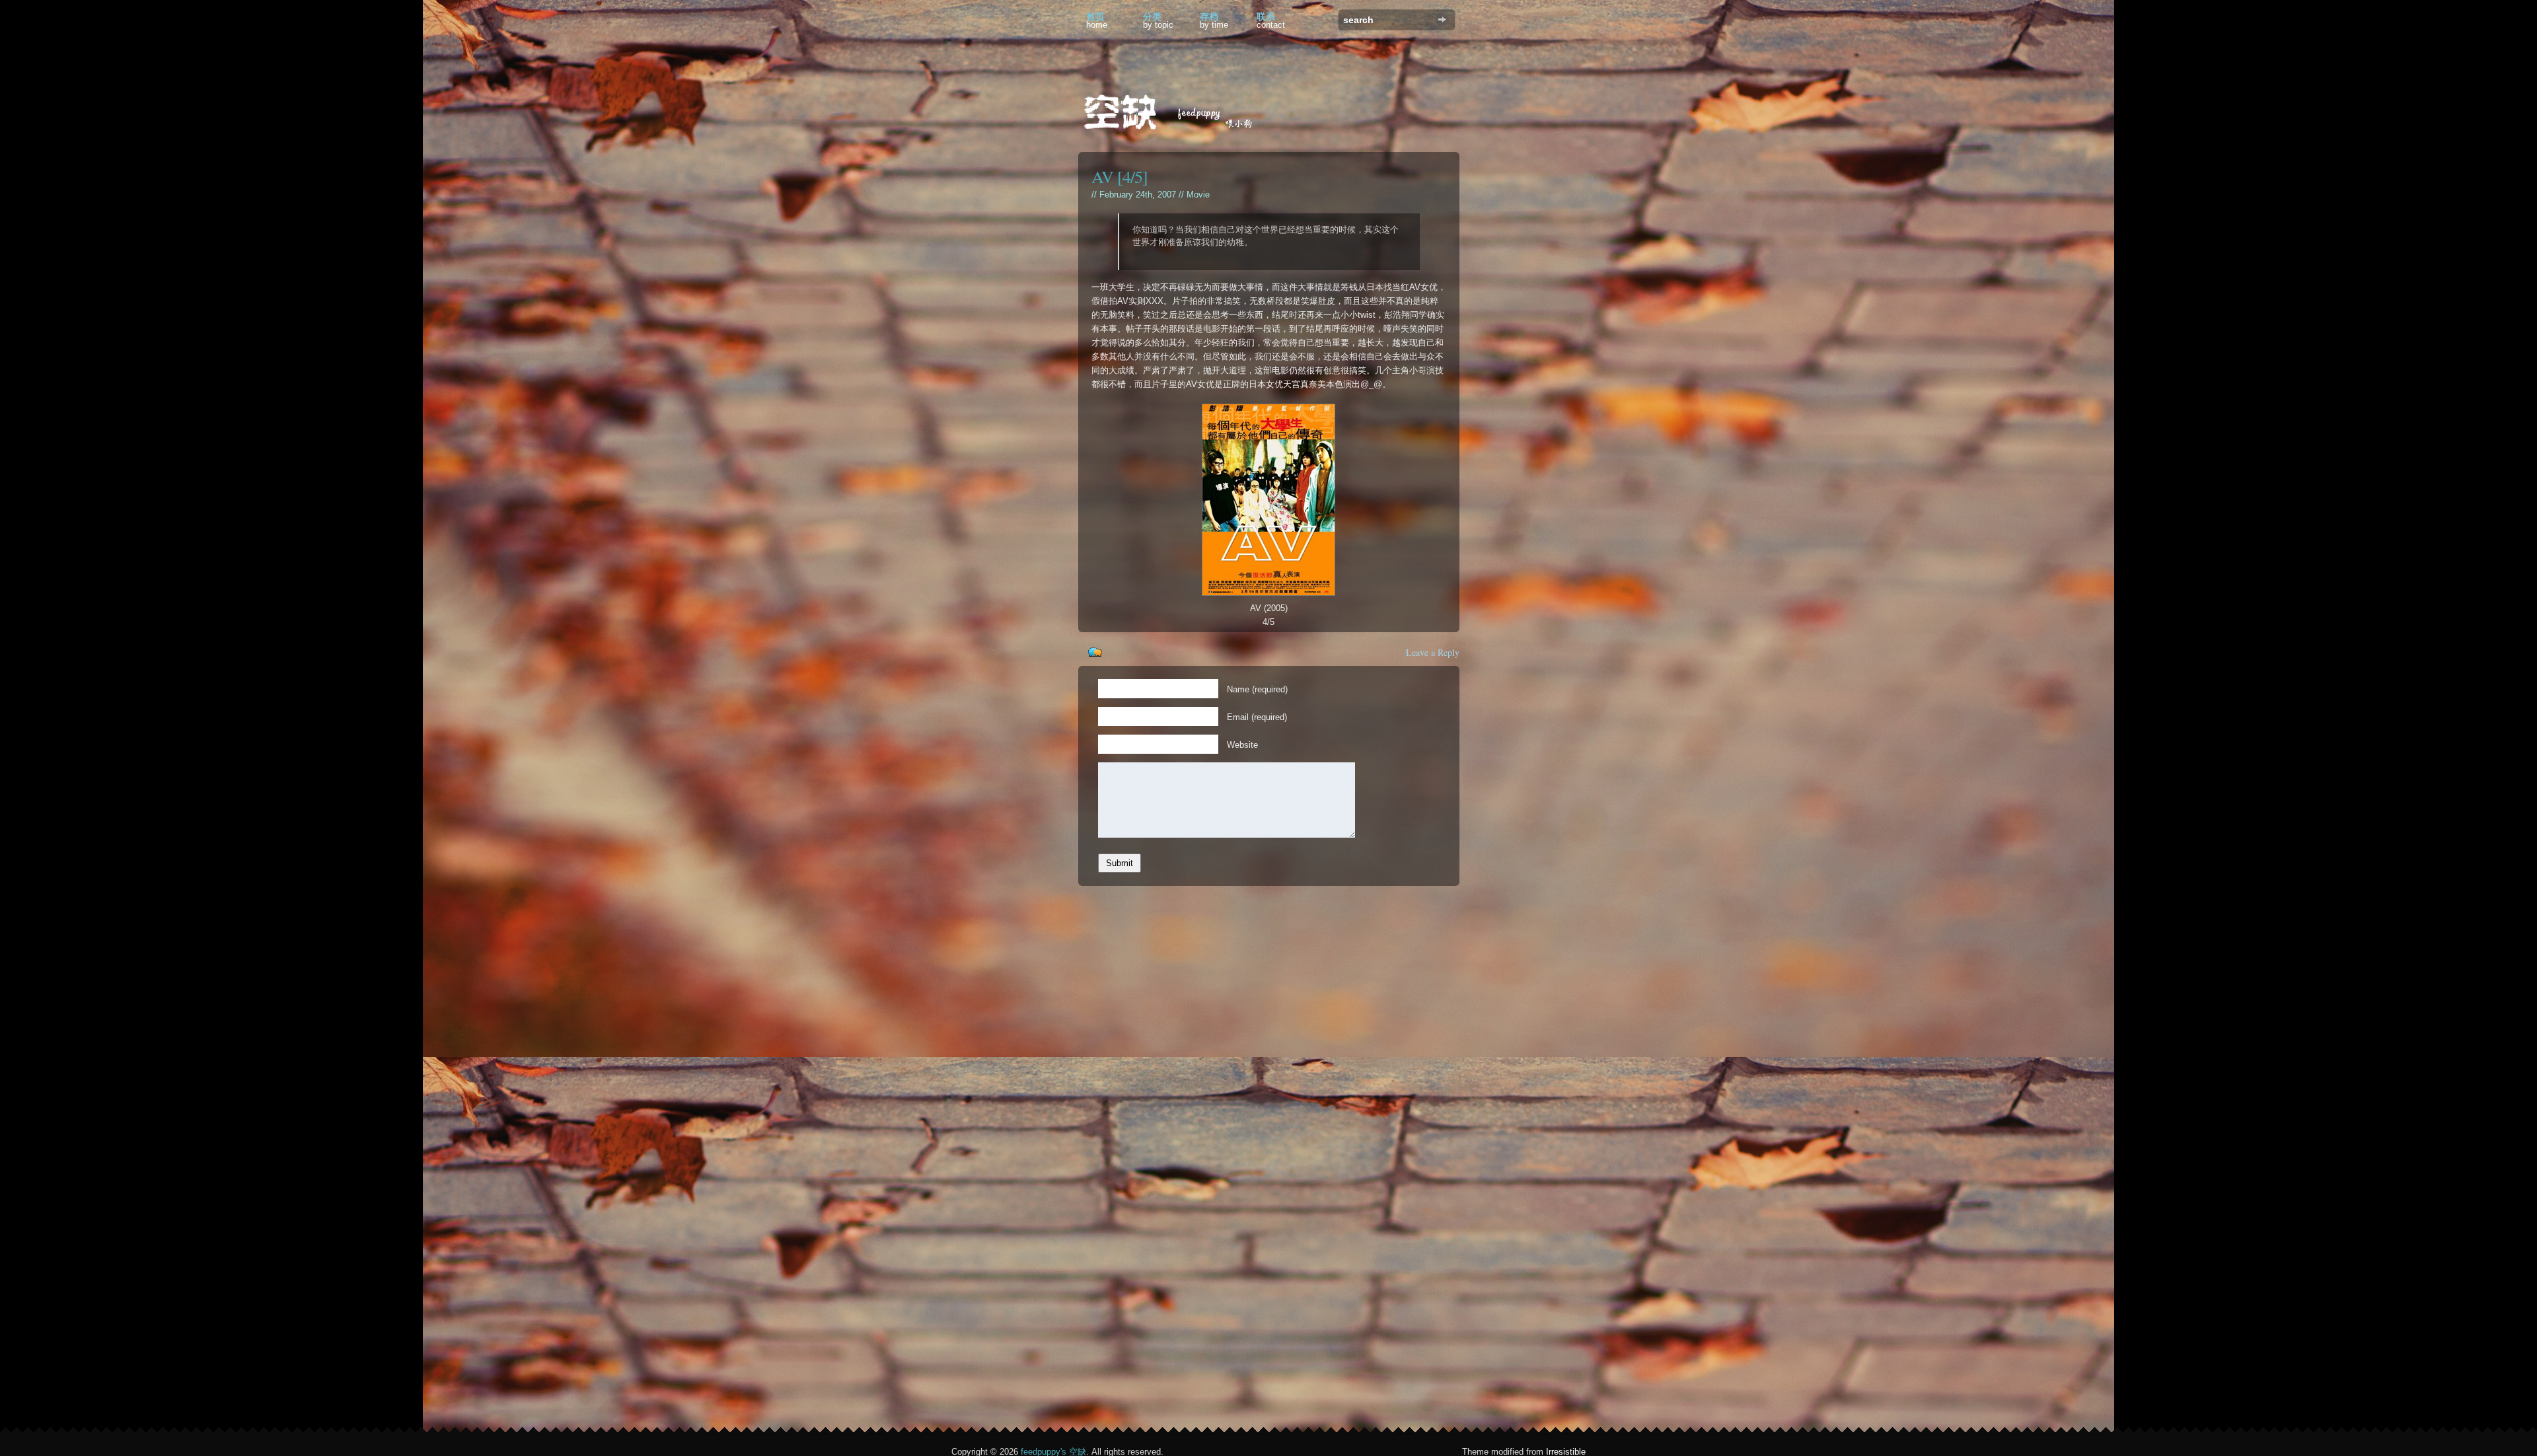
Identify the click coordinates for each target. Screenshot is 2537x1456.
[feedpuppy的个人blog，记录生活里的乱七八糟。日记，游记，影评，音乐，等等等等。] (1177, 114)
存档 (1214, 20)
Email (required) (1257, 717)
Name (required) (1257, 689)
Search (1442, 19)
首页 (1097, 20)
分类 (1158, 20)
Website (1242, 745)
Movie (1198, 195)
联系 (1271, 20)
